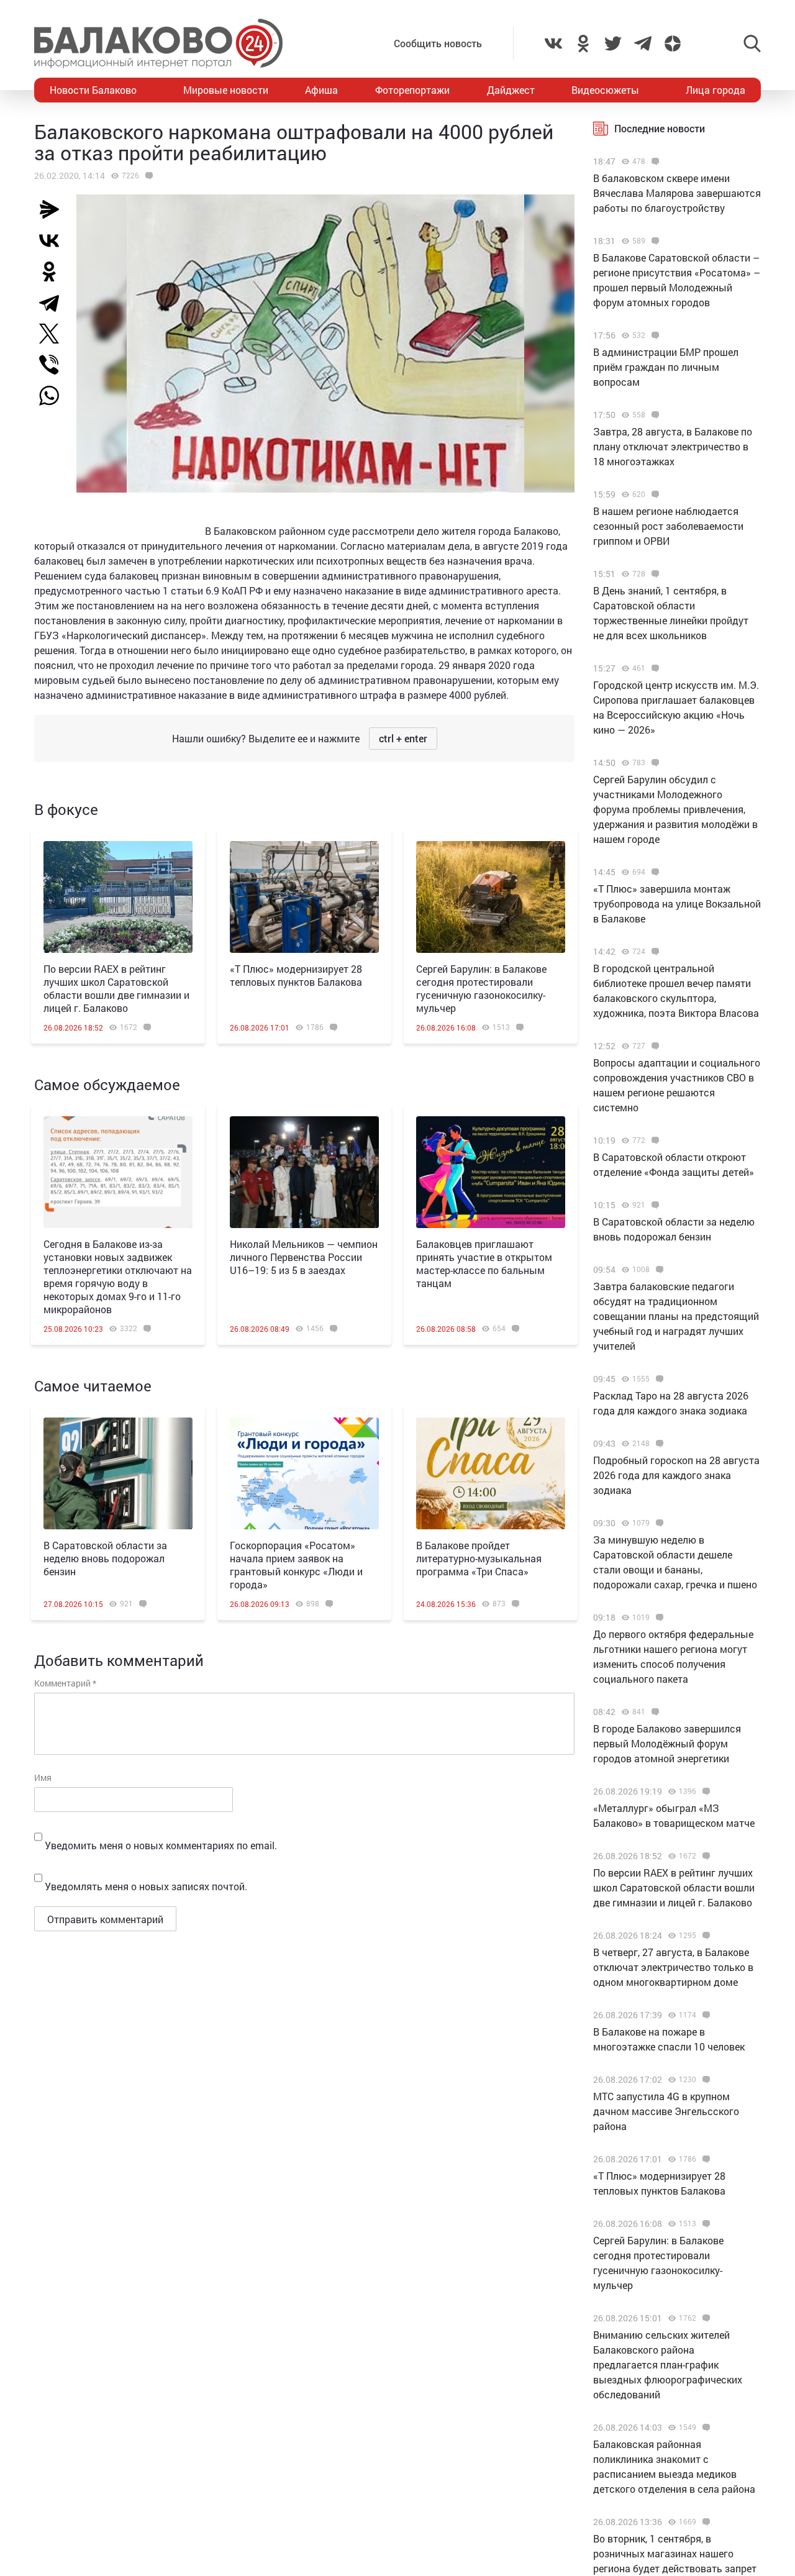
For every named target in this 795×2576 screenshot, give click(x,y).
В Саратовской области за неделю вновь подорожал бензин (105, 1558)
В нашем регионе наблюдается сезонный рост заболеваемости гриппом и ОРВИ (668, 526)
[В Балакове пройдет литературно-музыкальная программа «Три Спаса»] (491, 1473)
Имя (43, 1777)
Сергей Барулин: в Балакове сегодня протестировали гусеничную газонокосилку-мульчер (481, 988)
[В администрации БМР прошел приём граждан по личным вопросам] (654, 335)
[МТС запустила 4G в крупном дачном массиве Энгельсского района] (705, 2080)
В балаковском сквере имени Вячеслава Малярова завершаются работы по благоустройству (677, 193)
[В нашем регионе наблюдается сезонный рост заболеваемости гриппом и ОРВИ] (654, 494)
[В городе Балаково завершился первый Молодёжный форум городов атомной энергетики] (654, 1712)
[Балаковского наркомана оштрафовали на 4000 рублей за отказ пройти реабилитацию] (148, 176)
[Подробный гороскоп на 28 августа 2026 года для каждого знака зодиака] (658, 1444)
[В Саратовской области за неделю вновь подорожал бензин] (118, 1473)
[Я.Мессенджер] (54, 209)
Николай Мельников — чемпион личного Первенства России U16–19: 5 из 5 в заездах (304, 1257)
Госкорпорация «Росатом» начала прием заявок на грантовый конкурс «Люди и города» (296, 1565)
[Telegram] (54, 303)
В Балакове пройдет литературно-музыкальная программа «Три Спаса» (479, 1558)
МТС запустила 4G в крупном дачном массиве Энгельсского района (666, 2111)
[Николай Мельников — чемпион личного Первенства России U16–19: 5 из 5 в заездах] (304, 1172)
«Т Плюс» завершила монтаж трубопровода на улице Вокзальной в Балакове (677, 903)
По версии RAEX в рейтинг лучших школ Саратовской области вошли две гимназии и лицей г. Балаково (116, 988)
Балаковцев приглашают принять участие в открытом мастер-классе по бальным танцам (484, 1263)
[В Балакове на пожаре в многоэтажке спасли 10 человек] (705, 2015)
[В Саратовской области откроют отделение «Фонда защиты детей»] (654, 1140)
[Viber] (54, 365)
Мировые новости (226, 90)
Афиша (321, 90)
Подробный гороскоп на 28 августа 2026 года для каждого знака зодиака (676, 1475)
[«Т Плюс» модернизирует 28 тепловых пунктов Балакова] (304, 897)
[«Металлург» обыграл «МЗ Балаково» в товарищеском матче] (705, 1791)
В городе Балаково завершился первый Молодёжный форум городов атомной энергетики (667, 1743)
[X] (54, 334)
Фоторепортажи (412, 90)
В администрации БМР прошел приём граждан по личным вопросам (666, 367)
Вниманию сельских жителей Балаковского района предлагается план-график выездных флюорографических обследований (668, 2364)
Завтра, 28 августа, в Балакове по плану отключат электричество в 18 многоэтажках (673, 446)
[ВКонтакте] (54, 240)
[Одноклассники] (54, 271)
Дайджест (511, 90)
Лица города (715, 90)
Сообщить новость (438, 43)
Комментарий (65, 1683)
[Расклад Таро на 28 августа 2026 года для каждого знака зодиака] (658, 1379)
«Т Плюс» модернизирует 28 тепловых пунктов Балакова (296, 975)
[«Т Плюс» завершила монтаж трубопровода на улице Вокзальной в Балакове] (654, 872)
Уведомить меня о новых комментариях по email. (161, 1845)
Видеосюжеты (605, 90)
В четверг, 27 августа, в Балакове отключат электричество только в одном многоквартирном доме (673, 1967)
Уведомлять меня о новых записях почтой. (146, 1886)
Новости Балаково (93, 90)
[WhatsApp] (55, 396)
